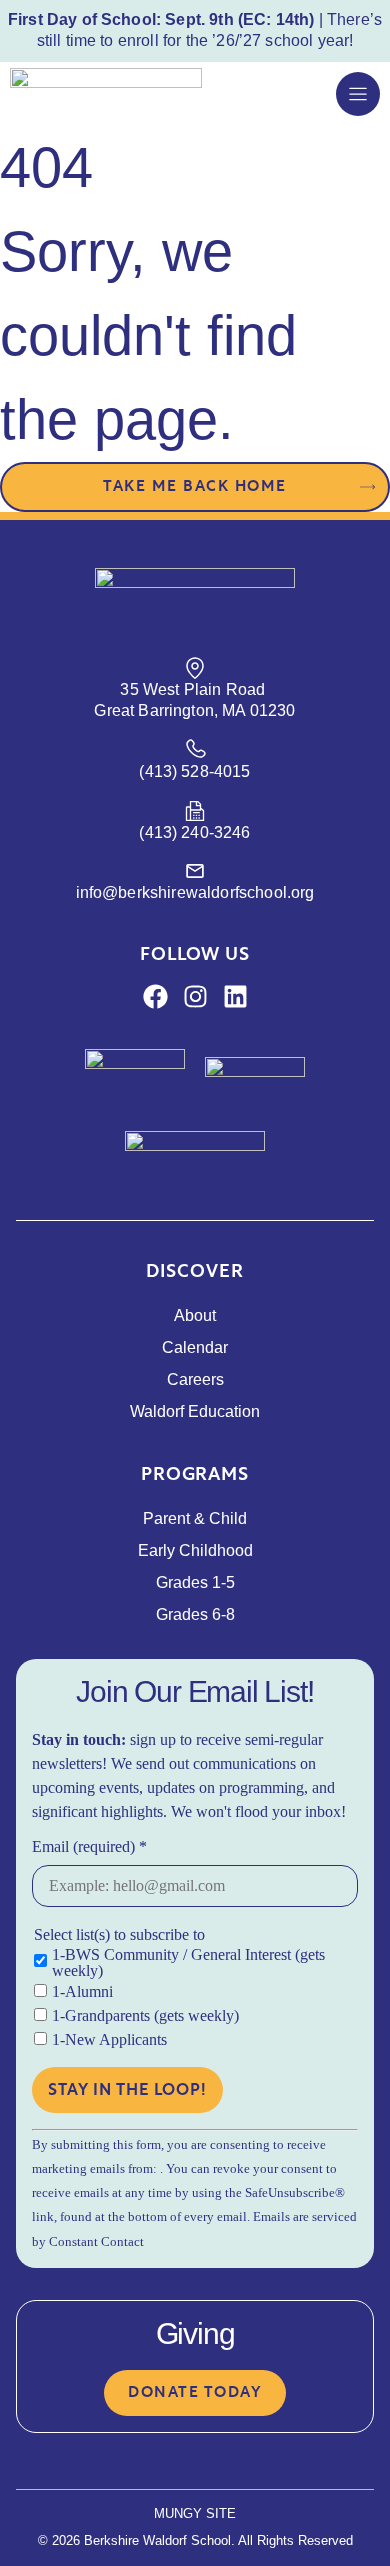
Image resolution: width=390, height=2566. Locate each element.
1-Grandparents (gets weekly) (145, 2016)
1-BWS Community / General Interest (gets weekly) (188, 1963)
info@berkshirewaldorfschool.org (195, 892)
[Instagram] (195, 996)
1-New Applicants (109, 2040)
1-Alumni (82, 1992)
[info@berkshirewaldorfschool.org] (195, 871)
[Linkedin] (235, 996)
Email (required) (89, 1847)
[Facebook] (155, 996)
